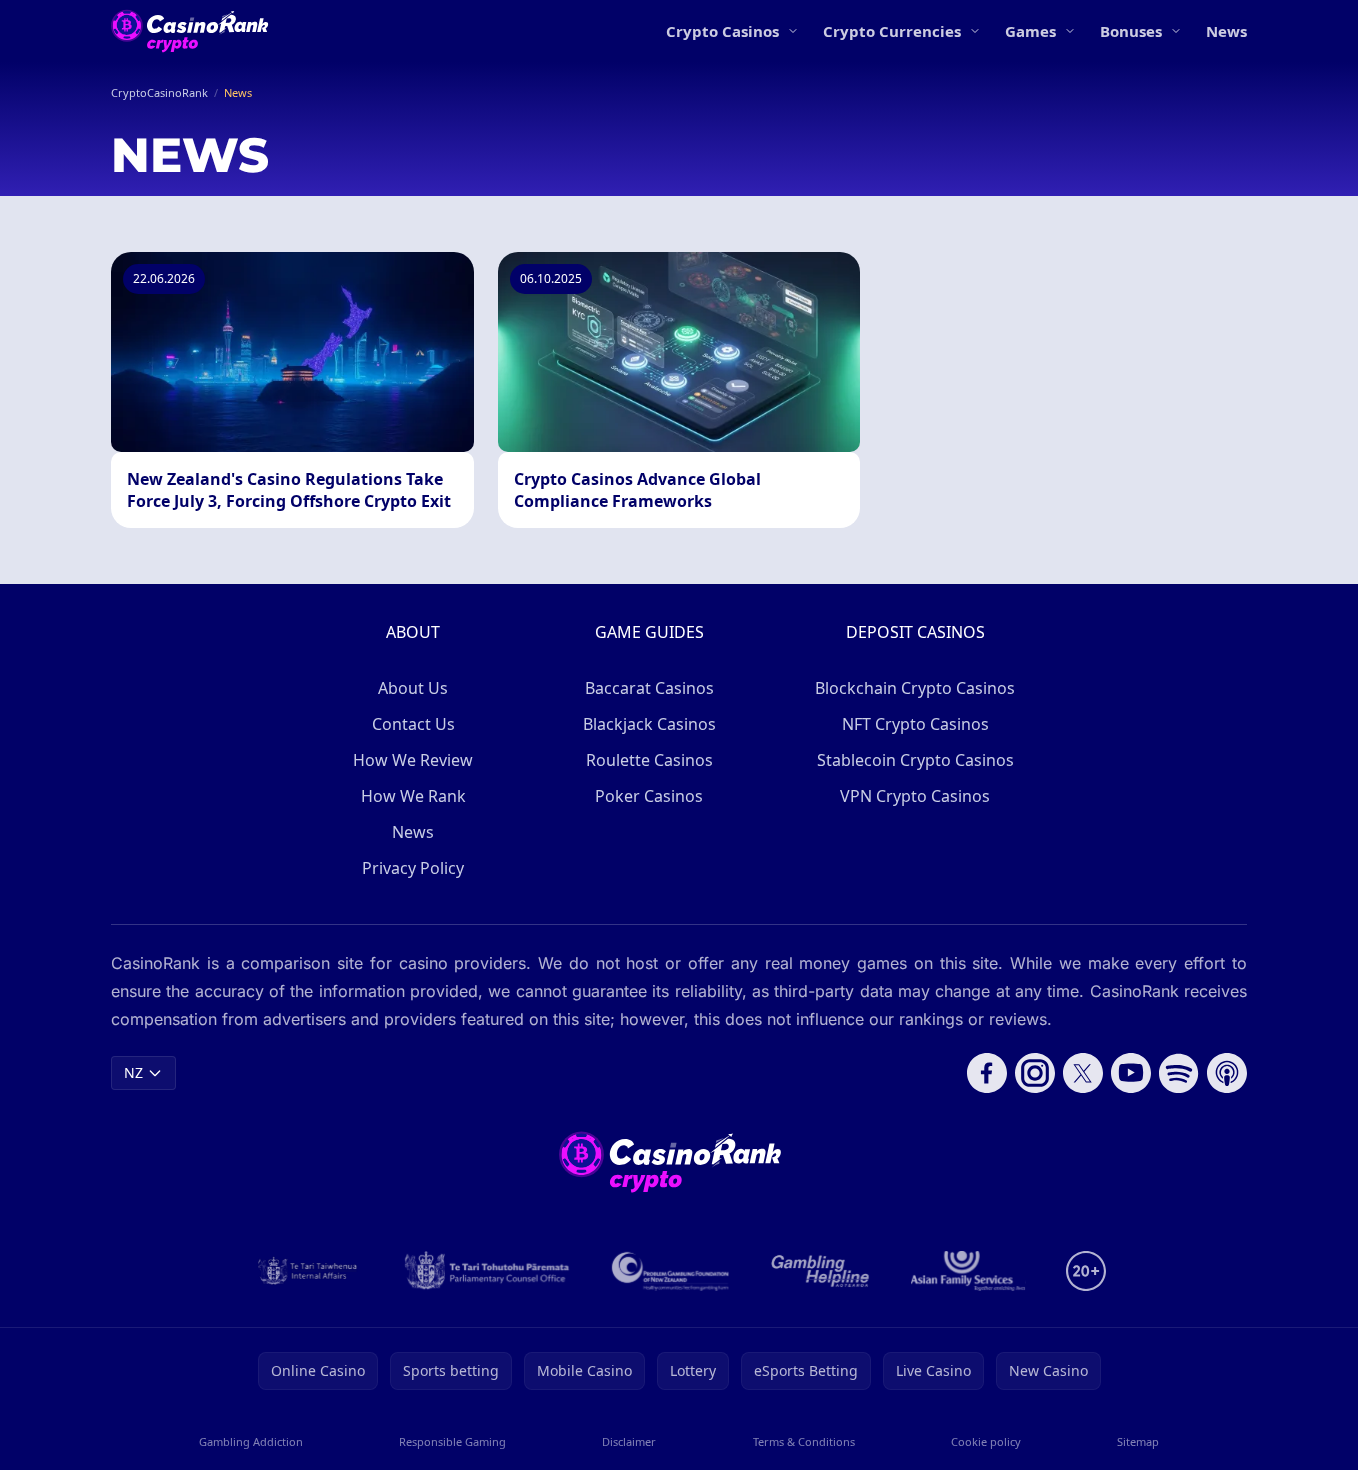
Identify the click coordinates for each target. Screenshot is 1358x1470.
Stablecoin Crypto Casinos (915, 760)
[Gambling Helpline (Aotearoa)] (820, 1271)
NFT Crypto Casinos (915, 724)
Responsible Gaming (452, 1441)
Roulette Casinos (649, 760)
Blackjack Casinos (649, 724)
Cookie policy (986, 1441)
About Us (413, 688)
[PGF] (670, 1271)
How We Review (413, 760)
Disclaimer (629, 1441)
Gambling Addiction (251, 1441)
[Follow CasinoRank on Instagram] (1035, 1073)
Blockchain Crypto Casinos (915, 688)
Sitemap (1138, 1441)
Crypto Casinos (722, 31)
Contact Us (413, 724)
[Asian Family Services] (968, 1271)
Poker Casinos (649, 796)
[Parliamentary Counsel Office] (487, 1271)
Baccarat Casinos (649, 688)
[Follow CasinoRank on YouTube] (1131, 1073)
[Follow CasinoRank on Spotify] (1179, 1073)
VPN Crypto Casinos (915, 796)
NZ (133, 1072)
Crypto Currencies (892, 31)
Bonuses (1131, 31)
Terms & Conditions (804, 1441)
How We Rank (413, 796)
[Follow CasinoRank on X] (1083, 1073)
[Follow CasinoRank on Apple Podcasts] (1227, 1073)
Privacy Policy (413, 868)
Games (1030, 31)
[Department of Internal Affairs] (307, 1271)
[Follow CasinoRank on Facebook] (987, 1073)
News (1226, 31)
